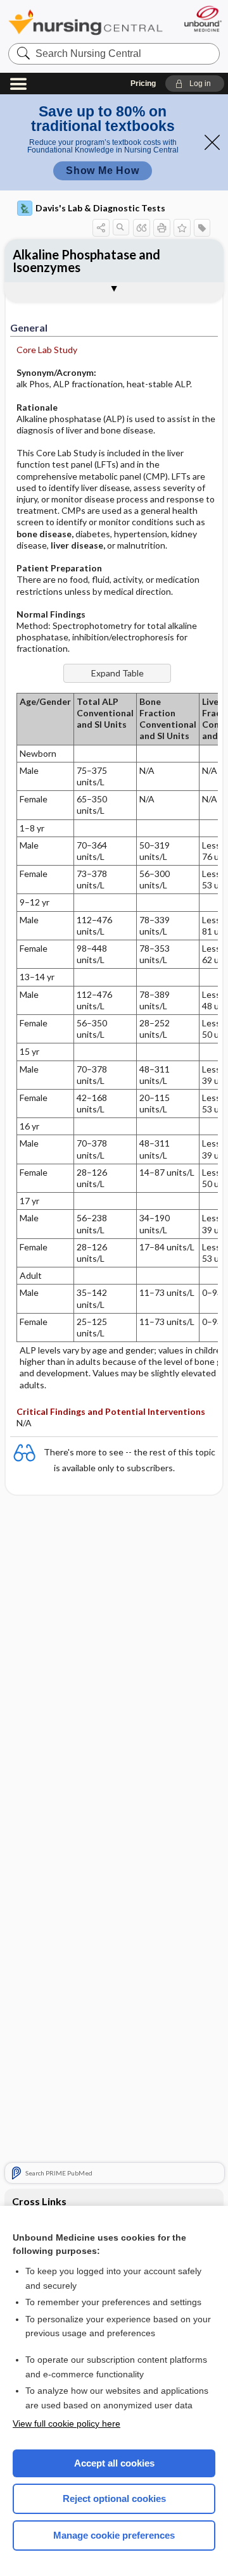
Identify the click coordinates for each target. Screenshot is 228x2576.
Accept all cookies (114, 2463)
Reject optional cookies (114, 2498)
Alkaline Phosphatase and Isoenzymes (86, 261)
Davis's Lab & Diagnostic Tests (100, 208)
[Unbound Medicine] (202, 19)
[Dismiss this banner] (212, 142)
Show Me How (103, 171)
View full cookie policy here (66, 2424)
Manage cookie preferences (114, 2535)
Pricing (143, 84)
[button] (195, 84)
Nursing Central (85, 22)
